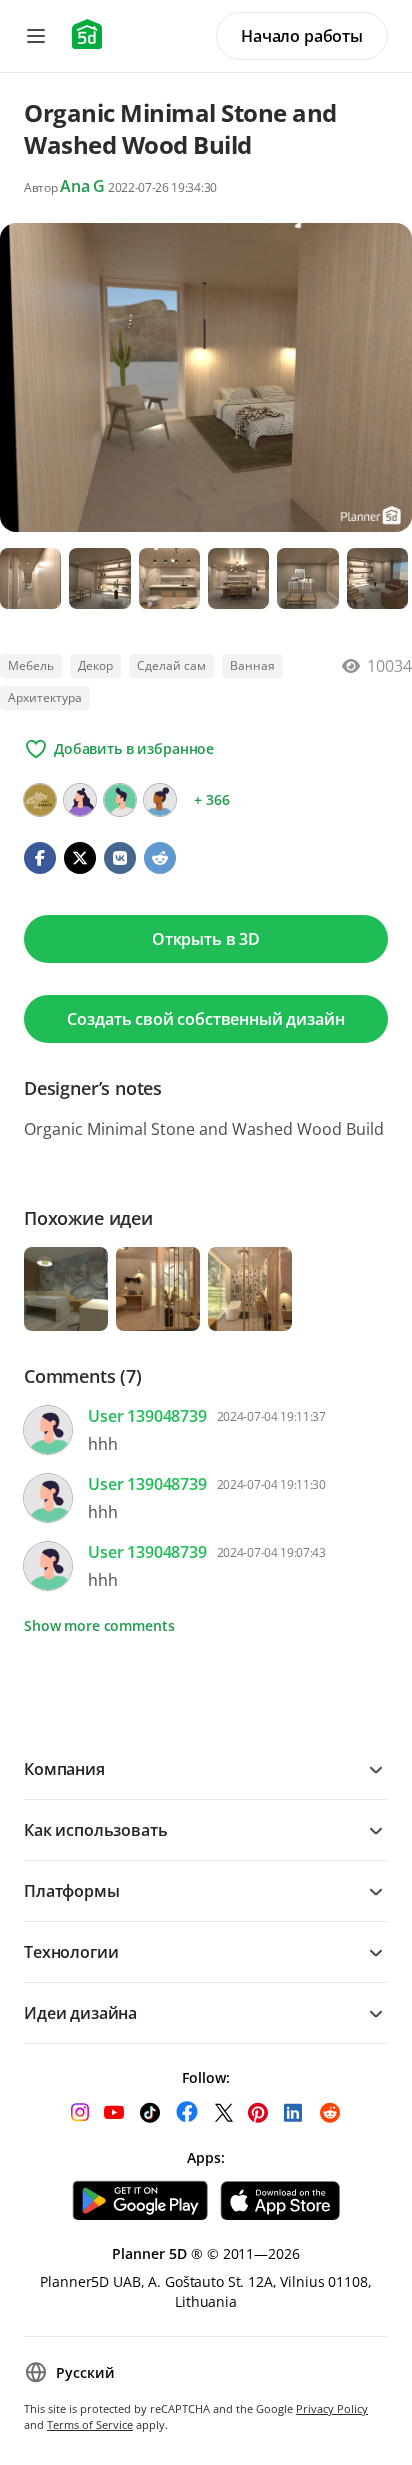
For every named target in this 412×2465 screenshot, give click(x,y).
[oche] (80, 800)
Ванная (252, 665)
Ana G (82, 186)
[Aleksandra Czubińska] (160, 800)
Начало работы (302, 36)
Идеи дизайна (80, 2013)
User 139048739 (147, 1416)
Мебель (31, 665)
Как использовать (95, 1830)
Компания (64, 1769)
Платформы (72, 1891)
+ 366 (211, 799)
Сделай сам (171, 665)
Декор (95, 665)
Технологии (71, 1952)
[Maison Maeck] (40, 800)
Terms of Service (90, 2424)
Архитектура (45, 697)
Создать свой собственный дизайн (205, 1019)
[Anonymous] (120, 800)
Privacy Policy (332, 2408)
